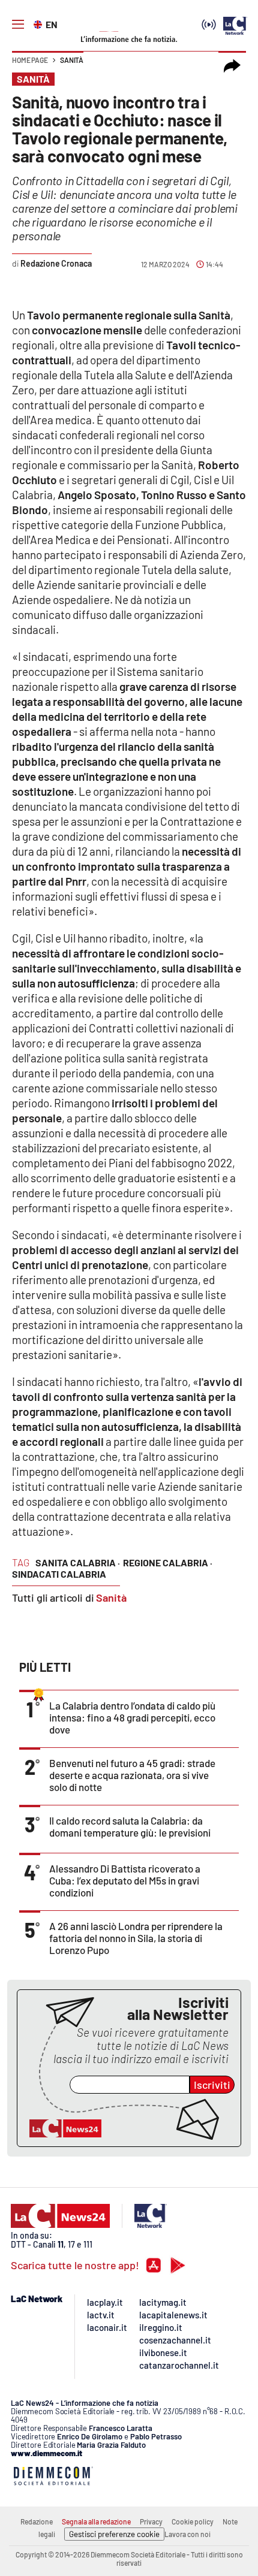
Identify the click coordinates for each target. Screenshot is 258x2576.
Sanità (72, 60)
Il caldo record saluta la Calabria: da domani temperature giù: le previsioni (130, 1826)
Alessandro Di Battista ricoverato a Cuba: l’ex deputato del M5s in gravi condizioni (125, 1880)
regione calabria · (168, 1562)
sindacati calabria (59, 1574)
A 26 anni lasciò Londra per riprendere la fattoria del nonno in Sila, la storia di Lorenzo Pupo (136, 1938)
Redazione (37, 2521)
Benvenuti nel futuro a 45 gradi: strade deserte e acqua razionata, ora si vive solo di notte (132, 1775)
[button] (232, 66)
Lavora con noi (187, 2534)
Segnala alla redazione (96, 2521)
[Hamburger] (18, 25)
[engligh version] (39, 23)
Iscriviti (212, 2085)
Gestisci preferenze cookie (114, 2534)
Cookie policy (193, 2521)
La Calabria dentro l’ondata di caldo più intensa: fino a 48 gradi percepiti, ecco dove (132, 1717)
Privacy (151, 2521)
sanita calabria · (78, 1562)
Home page (30, 60)
